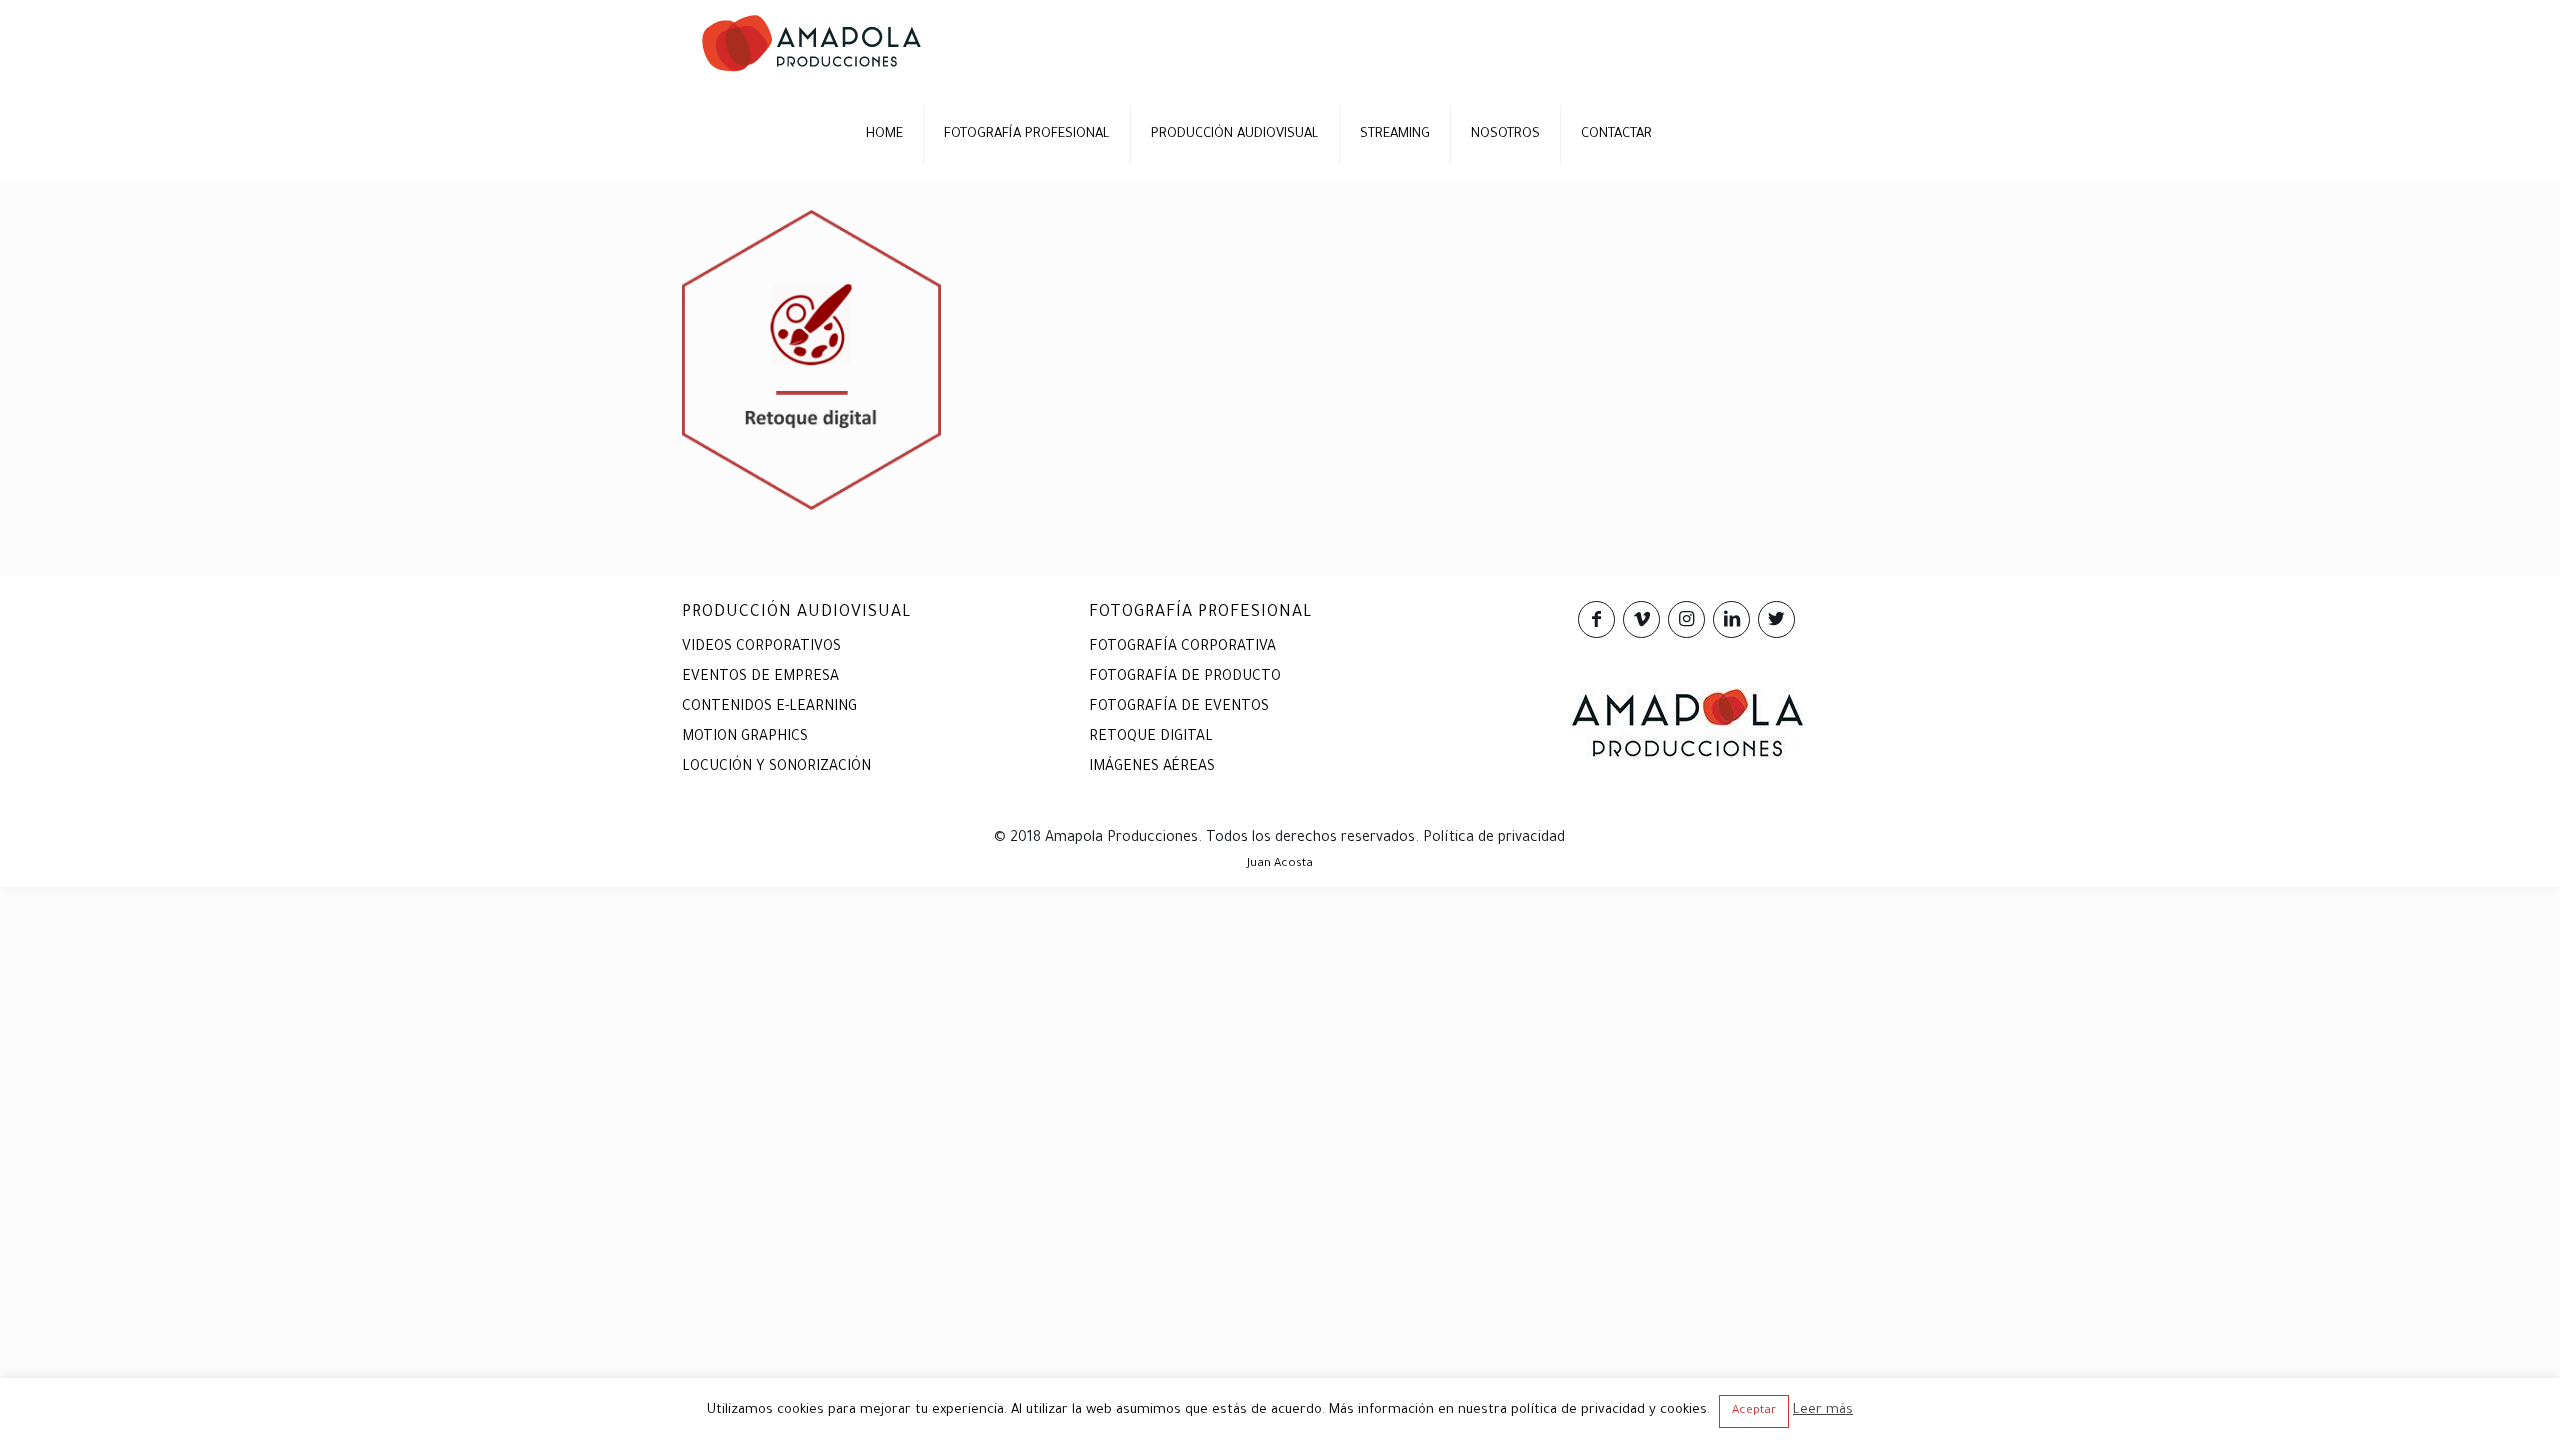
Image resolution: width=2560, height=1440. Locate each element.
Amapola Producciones (1121, 839)
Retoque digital (1151, 738)
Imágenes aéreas (1152, 768)
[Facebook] (1596, 623)
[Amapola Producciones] (811, 45)
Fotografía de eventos (1179, 708)
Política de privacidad (1494, 839)
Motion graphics (745, 738)
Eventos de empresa (760, 678)
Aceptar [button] (1754, 1411)
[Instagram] (1686, 623)
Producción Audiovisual (797, 613)
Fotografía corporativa (1182, 648)
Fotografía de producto (1185, 678)
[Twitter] (1776, 623)
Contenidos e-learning (769, 708)
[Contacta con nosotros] (1687, 756)
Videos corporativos (761, 648)
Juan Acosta (1280, 864)
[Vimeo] (1641, 623)
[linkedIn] (1731, 623)
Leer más (1823, 1410)
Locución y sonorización (776, 768)
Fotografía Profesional (1201, 613)
